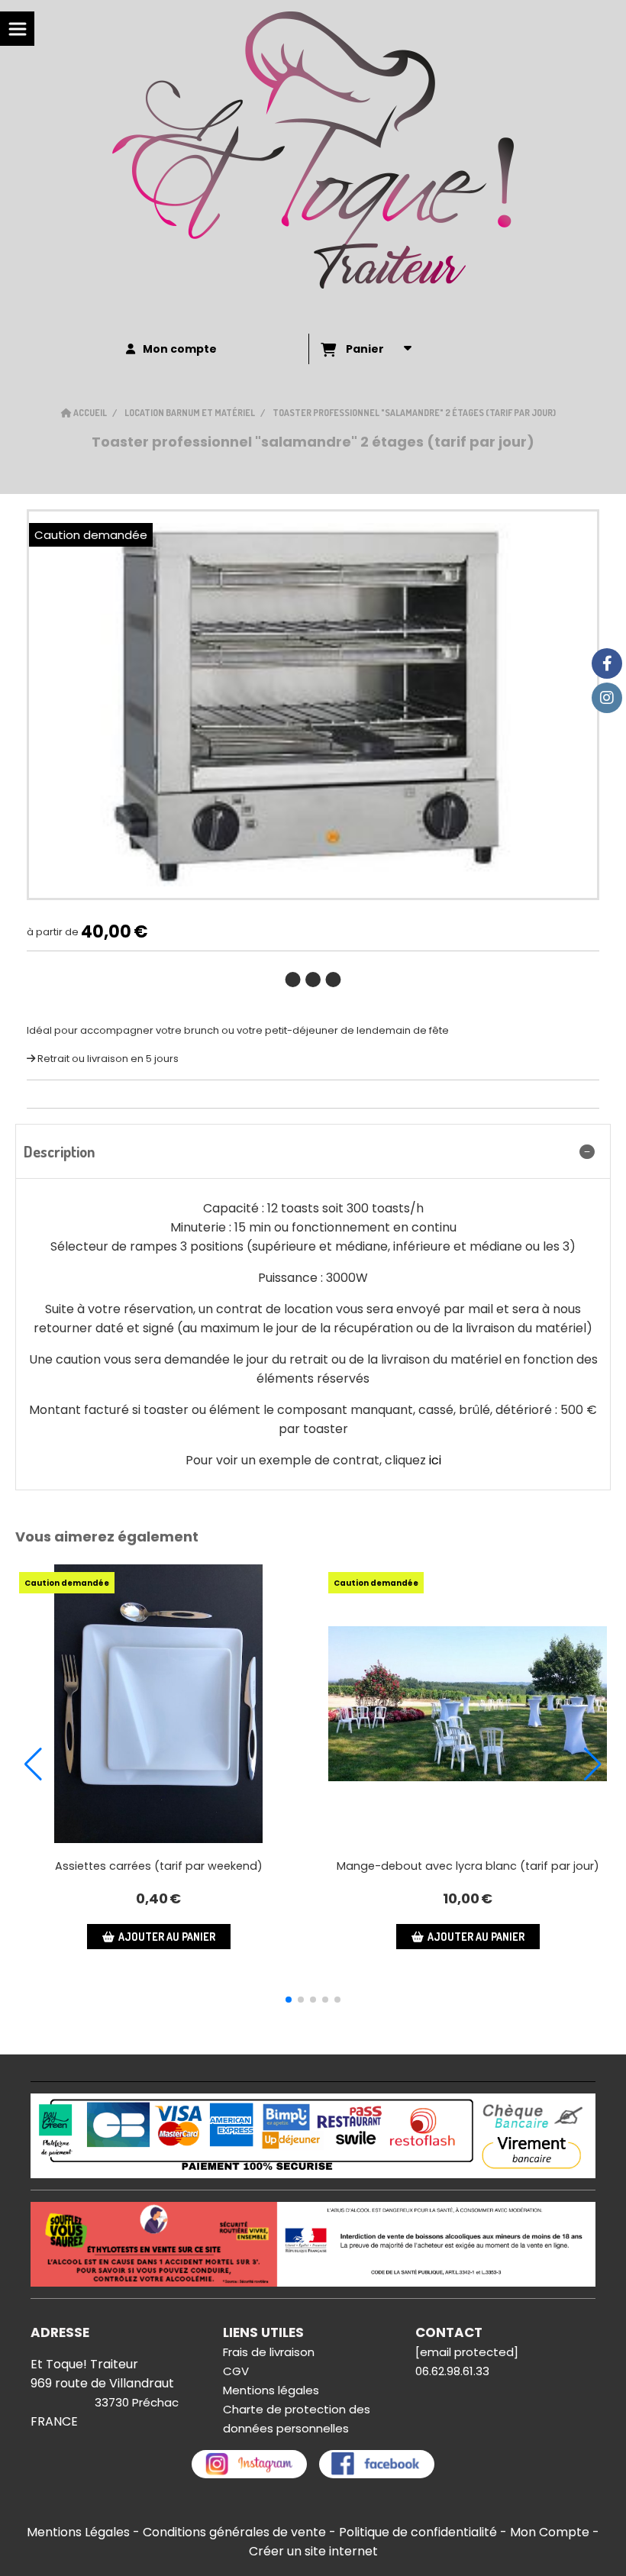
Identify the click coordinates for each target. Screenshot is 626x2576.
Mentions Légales (78, 2532)
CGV (236, 2371)
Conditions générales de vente (234, 2532)
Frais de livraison (269, 2352)
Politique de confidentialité (418, 2532)
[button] (289, 2000)
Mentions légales (271, 2390)
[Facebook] (607, 663)
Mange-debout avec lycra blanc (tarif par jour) (468, 1866)
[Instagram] (607, 698)
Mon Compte (550, 2532)
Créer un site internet (313, 2551)
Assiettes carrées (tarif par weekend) (159, 1866)
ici (435, 1460)
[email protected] (467, 2352)
